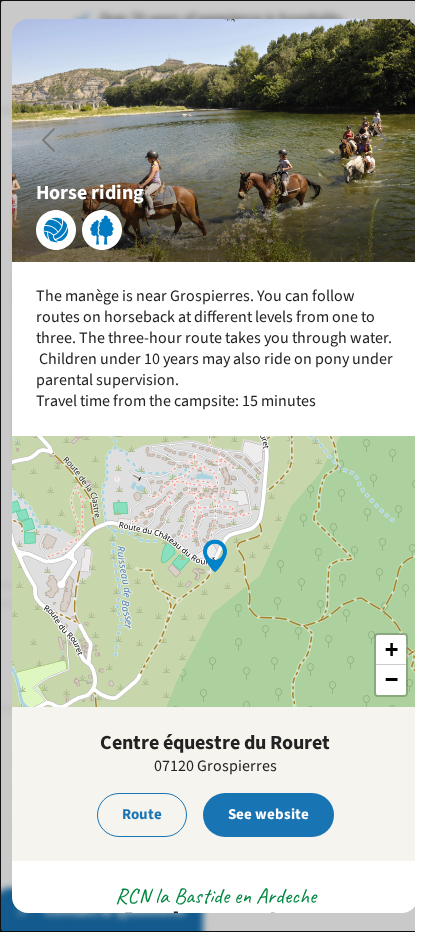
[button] (215, 554)
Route (142, 814)
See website (268, 814)
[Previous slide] (49, 140)
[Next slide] (381, 140)
